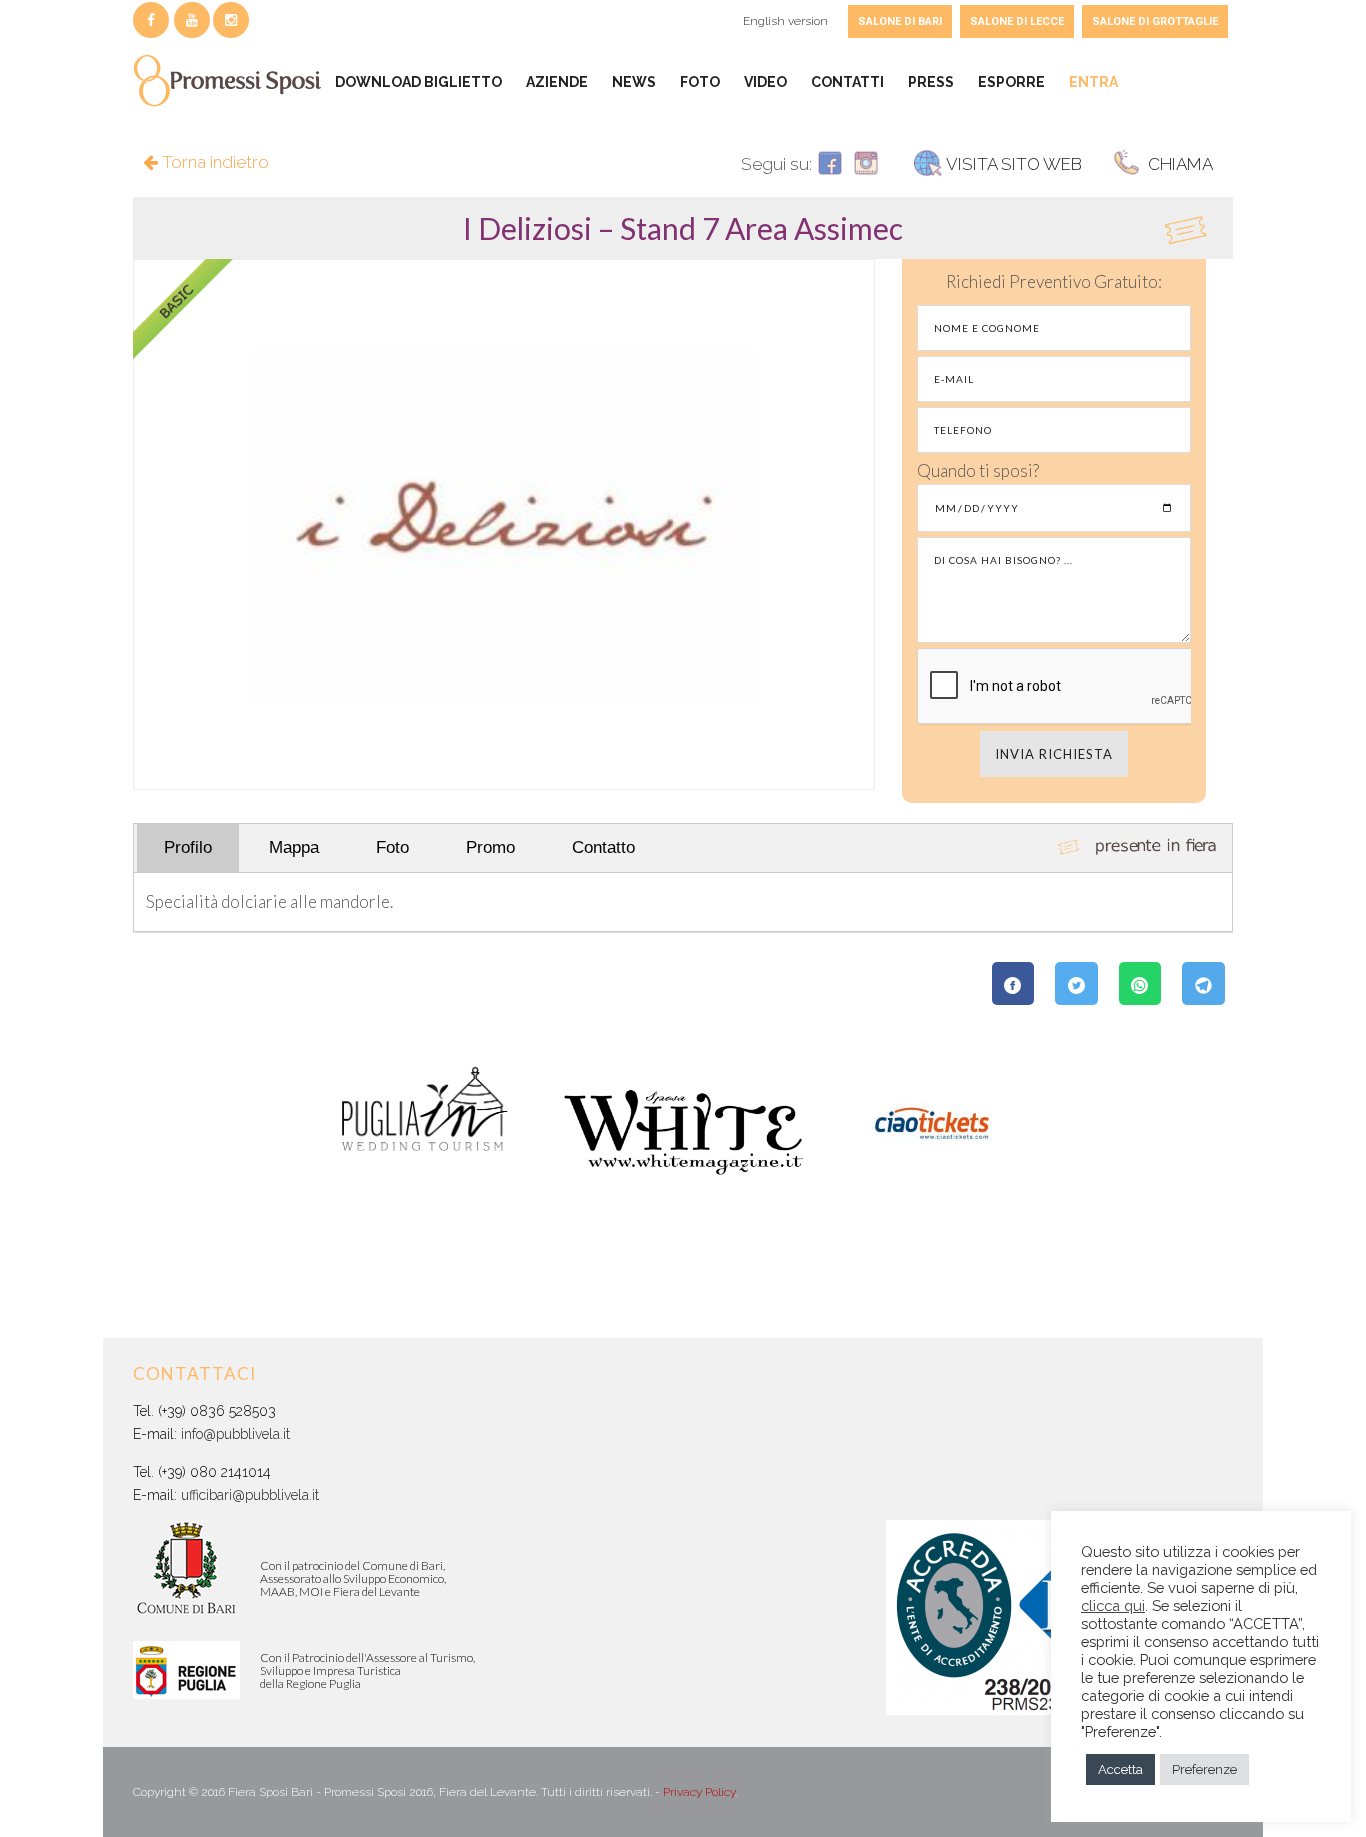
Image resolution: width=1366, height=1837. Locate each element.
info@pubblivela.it (235, 1434)
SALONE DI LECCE (1017, 21)
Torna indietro (213, 162)
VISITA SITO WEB (1014, 164)
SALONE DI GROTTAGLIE (1155, 21)
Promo (490, 847)
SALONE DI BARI (900, 21)
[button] (683, 228)
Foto (392, 847)
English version (785, 21)
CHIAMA (1178, 164)
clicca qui (1113, 1605)
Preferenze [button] (1204, 1769)
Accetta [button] (1120, 1769)
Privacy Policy (699, 1792)
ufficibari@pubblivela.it (250, 1495)
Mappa (294, 847)
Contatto (603, 847)
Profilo (188, 847)
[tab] (683, 228)
